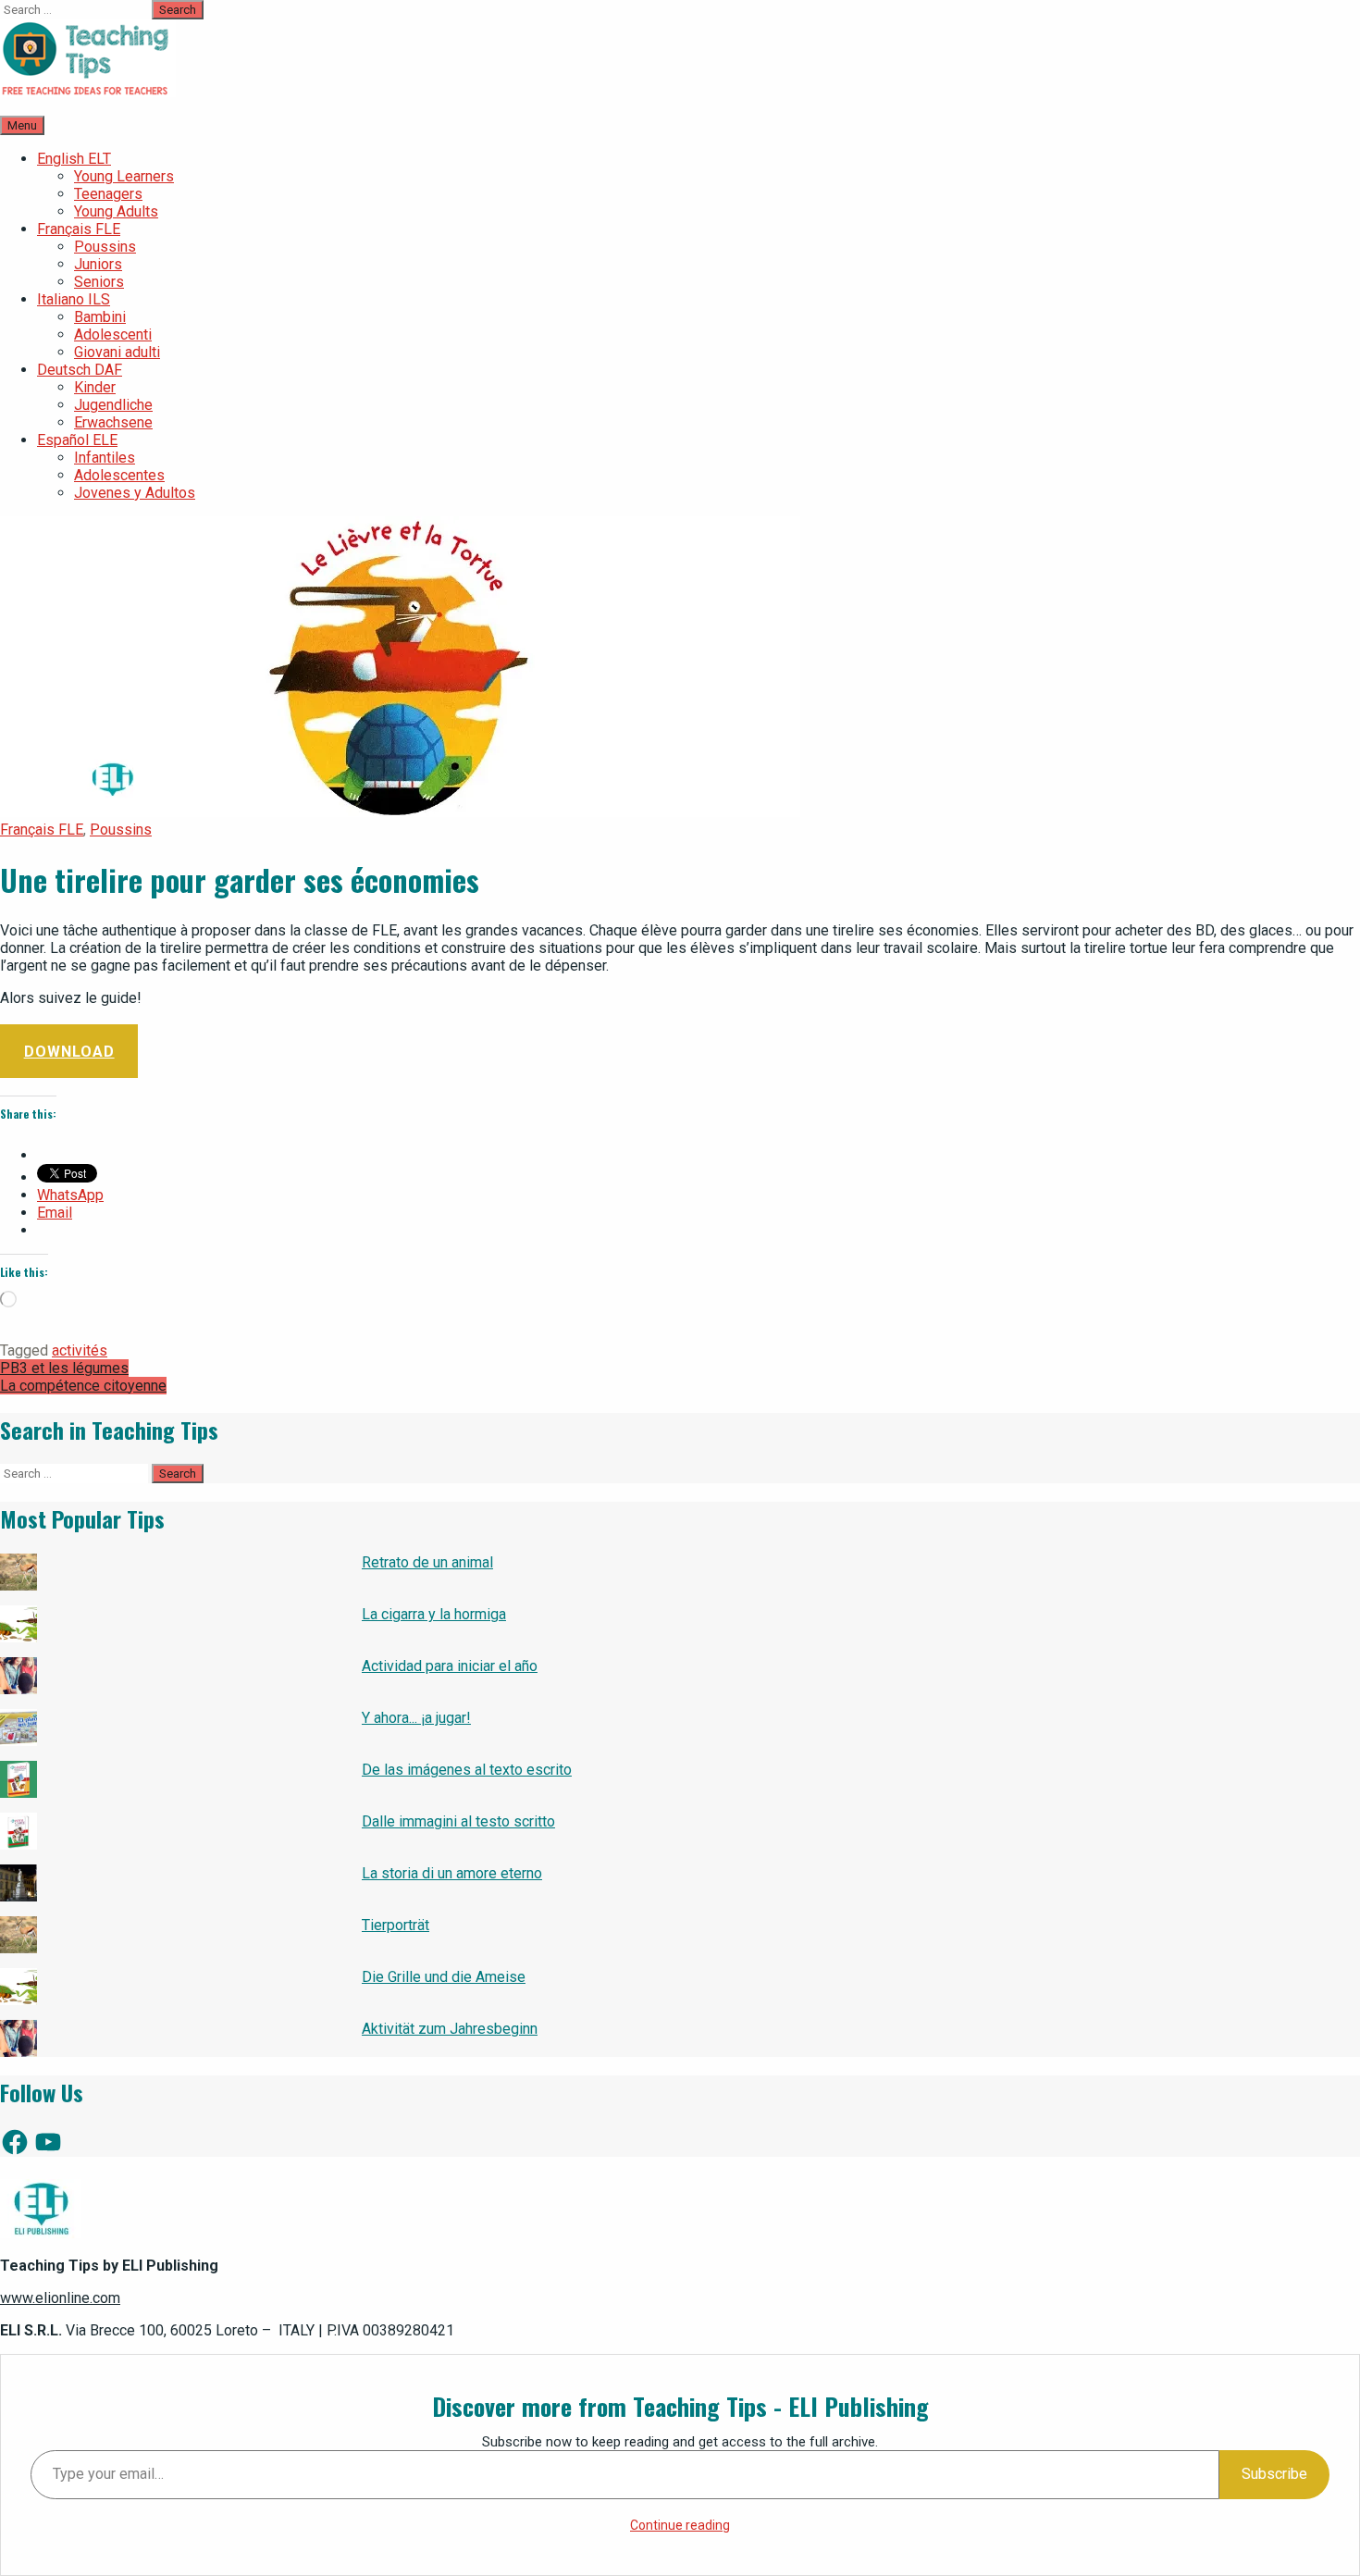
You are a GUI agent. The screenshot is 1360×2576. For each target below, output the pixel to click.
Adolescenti (113, 334)
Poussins (105, 247)
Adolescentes (119, 475)
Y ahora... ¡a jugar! (416, 1718)
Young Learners (124, 176)
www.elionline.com (60, 2298)
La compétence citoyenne (83, 1386)
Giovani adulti (117, 352)
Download (69, 1052)
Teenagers (108, 194)
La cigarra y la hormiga (434, 1614)
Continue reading (680, 2525)
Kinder (95, 387)
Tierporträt (396, 1925)
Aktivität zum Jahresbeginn (450, 2029)
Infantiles (105, 458)
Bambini (100, 317)
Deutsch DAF (80, 370)
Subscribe (1274, 2474)
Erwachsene (113, 422)
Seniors (99, 282)
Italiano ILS (74, 299)
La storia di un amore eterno (452, 1873)
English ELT (74, 159)
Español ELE (77, 440)
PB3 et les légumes (64, 1368)
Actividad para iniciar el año (450, 1666)
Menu (22, 125)
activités (80, 1350)
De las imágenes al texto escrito (467, 1770)
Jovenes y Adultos (135, 493)
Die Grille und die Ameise (444, 1977)
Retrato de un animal (427, 1562)
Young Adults (116, 211)
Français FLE (79, 229)
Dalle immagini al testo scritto (458, 1821)
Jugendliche (113, 405)
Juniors (98, 264)
